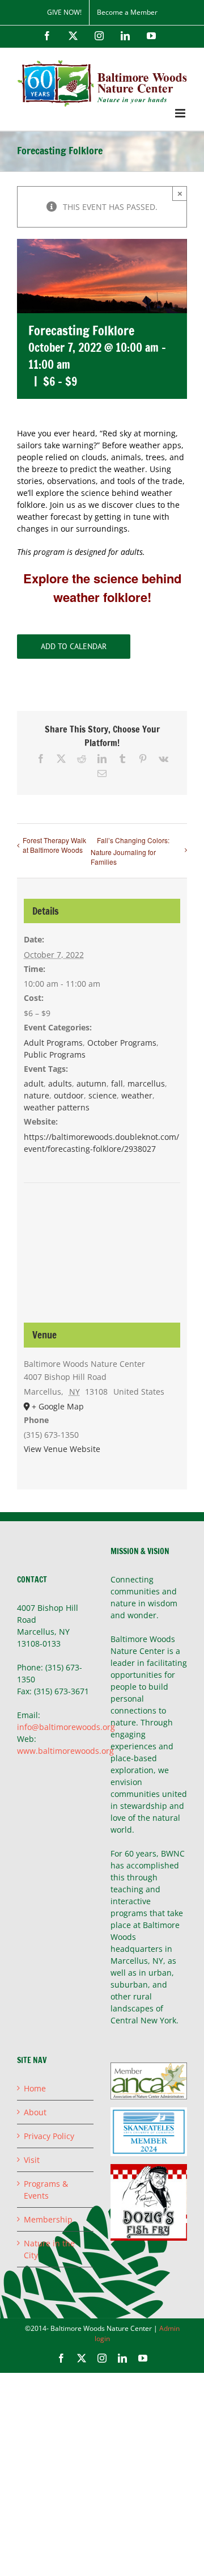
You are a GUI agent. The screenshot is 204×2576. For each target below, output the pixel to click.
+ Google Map (58, 1406)
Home (35, 2088)
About (35, 2112)
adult (34, 1083)
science (103, 1095)
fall (117, 1083)
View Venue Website (62, 1449)
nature (37, 1095)
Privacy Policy (49, 2136)
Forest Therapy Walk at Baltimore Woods (54, 845)
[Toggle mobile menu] (181, 113)
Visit (32, 2160)
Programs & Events (46, 2190)
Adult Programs (53, 1043)
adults (60, 1083)
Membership (48, 2219)
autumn (92, 1083)
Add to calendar (74, 647)
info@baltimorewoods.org (66, 1727)
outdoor (69, 1095)
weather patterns (57, 1107)
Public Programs (55, 1055)
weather (137, 1095)
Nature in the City (49, 2249)
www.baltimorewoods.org (65, 1751)
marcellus (146, 1083)
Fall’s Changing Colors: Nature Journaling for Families (130, 851)
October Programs (122, 1043)
